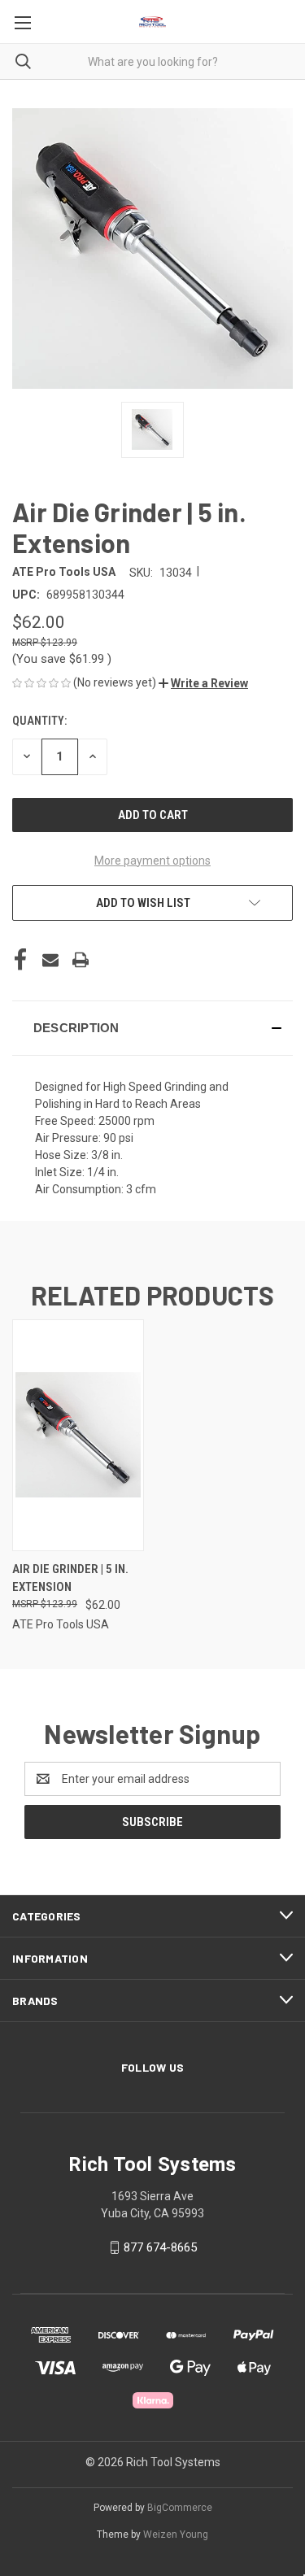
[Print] (81, 960)
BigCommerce (180, 2508)
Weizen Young (176, 2535)
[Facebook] (20, 960)
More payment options (152, 861)
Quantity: (39, 721)
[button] (203, 683)
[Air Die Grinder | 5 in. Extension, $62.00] (78, 1435)
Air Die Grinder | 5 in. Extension (70, 1578)
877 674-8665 (160, 2247)
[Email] (50, 960)
